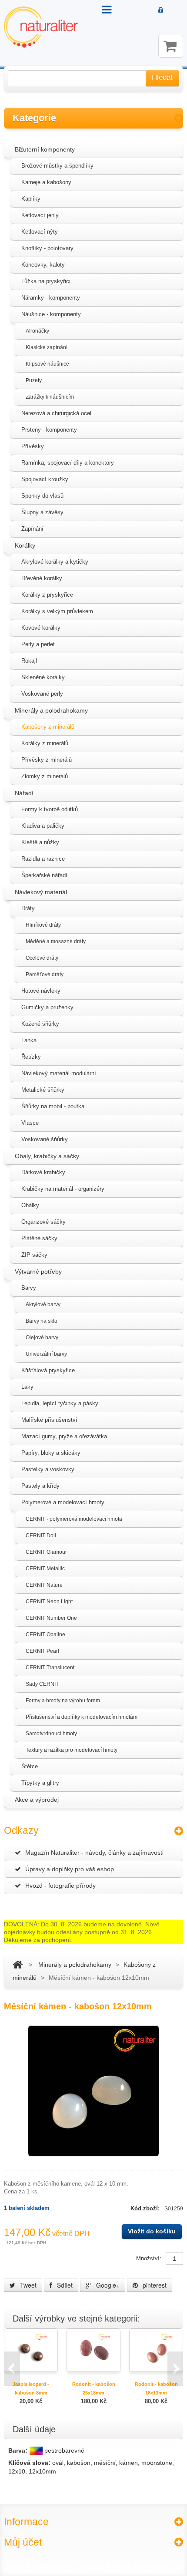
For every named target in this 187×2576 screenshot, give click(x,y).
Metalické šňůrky (43, 1090)
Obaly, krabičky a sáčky (47, 1156)
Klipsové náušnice (47, 364)
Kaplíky (31, 199)
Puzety (34, 380)
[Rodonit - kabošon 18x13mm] (156, 2350)
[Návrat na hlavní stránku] (18, 1965)
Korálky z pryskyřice (47, 595)
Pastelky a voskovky (48, 1469)
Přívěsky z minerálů (47, 760)
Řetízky (31, 1057)
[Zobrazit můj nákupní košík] (171, 46)
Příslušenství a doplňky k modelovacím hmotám (82, 1717)
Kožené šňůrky (40, 1024)
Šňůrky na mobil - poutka (53, 1106)
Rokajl (29, 661)
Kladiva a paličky (43, 826)
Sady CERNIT (42, 1684)
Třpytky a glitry (40, 1783)
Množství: (149, 2258)
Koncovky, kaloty (43, 265)
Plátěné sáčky (39, 1238)
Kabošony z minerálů (48, 727)
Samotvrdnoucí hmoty (51, 1734)
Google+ (107, 2285)
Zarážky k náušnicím (50, 397)
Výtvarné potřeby (38, 1271)
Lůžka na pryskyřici (46, 281)
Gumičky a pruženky (47, 1007)
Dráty (28, 908)
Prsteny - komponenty (49, 430)
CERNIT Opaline (45, 1635)
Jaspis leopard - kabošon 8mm (31, 2388)
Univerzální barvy (46, 1354)
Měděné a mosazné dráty (56, 941)
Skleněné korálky (43, 677)
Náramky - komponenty (51, 298)
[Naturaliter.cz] (41, 27)
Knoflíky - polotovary (47, 248)
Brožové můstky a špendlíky (57, 166)
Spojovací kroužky (45, 479)
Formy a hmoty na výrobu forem (63, 1701)
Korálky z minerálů (45, 743)
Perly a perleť (38, 644)
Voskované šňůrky (45, 1139)
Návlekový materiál (41, 892)
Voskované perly (42, 694)
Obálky (30, 1205)
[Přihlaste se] (161, 10)
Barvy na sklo (42, 1321)
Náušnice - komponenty (51, 314)
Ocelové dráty (42, 958)
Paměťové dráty (45, 974)
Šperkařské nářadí (44, 875)
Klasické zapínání (47, 347)
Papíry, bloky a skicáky (51, 1453)
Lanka (29, 1040)
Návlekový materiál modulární (59, 1073)
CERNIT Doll (41, 1536)
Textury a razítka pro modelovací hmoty (72, 1750)
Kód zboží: (146, 2208)
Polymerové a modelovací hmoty (63, 1502)
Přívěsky (33, 446)
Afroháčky (37, 331)
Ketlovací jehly (40, 215)
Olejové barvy (42, 1338)
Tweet (27, 2285)
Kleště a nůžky (40, 842)
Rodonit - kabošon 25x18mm (94, 2388)
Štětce (30, 1766)
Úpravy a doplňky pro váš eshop (70, 1869)
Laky (27, 1387)
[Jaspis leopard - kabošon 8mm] (31, 2350)
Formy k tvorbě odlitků (50, 809)
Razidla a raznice (43, 859)
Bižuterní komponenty (45, 149)
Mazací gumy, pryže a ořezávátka (64, 1436)
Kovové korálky (41, 628)
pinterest (154, 2285)
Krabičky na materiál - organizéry (63, 1189)
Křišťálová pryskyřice (48, 1370)
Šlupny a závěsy (42, 512)
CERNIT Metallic (45, 1569)
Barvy (29, 1288)
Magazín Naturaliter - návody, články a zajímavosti (94, 1853)
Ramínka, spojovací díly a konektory (68, 463)
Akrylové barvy (43, 1305)
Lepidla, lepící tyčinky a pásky (60, 1403)
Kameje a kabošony (46, 182)
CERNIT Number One (51, 1618)
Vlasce (30, 1123)
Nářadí (24, 793)
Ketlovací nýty (40, 232)
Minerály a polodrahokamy (51, 710)
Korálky (25, 545)
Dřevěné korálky (42, 578)
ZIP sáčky (34, 1255)
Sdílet (64, 2285)
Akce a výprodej (37, 1800)
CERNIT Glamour (46, 1552)
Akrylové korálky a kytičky (55, 562)
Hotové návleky (41, 991)
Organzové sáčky (43, 1222)
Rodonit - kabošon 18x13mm (156, 2388)
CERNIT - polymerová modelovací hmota (74, 1519)
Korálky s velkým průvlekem (57, 611)
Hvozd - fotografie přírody (60, 1886)
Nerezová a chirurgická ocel (56, 413)
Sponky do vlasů (42, 496)
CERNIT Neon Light (49, 1602)
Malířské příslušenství (49, 1420)
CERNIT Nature (44, 1585)
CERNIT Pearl (42, 1651)
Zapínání (32, 529)
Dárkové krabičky (43, 1172)
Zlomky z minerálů (45, 776)
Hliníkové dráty (43, 925)
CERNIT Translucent (50, 1668)
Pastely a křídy (40, 1486)
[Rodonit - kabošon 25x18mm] (93, 2350)
